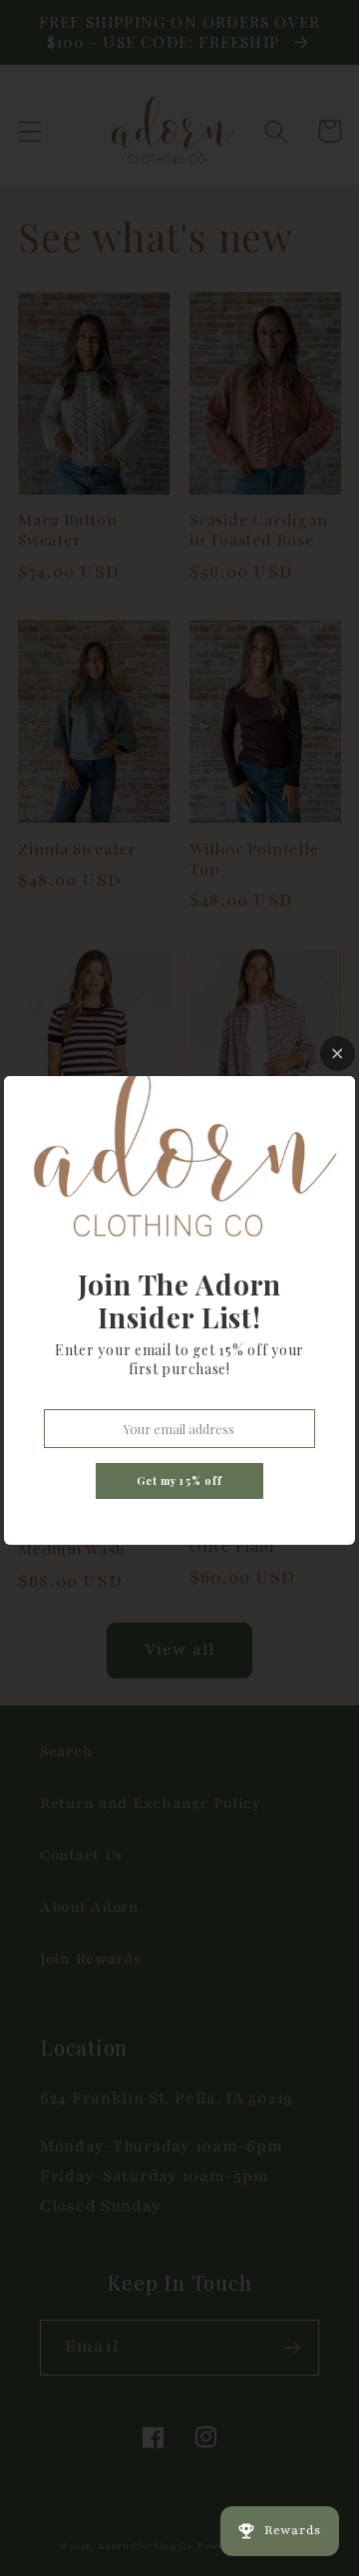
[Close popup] (338, 1054)
